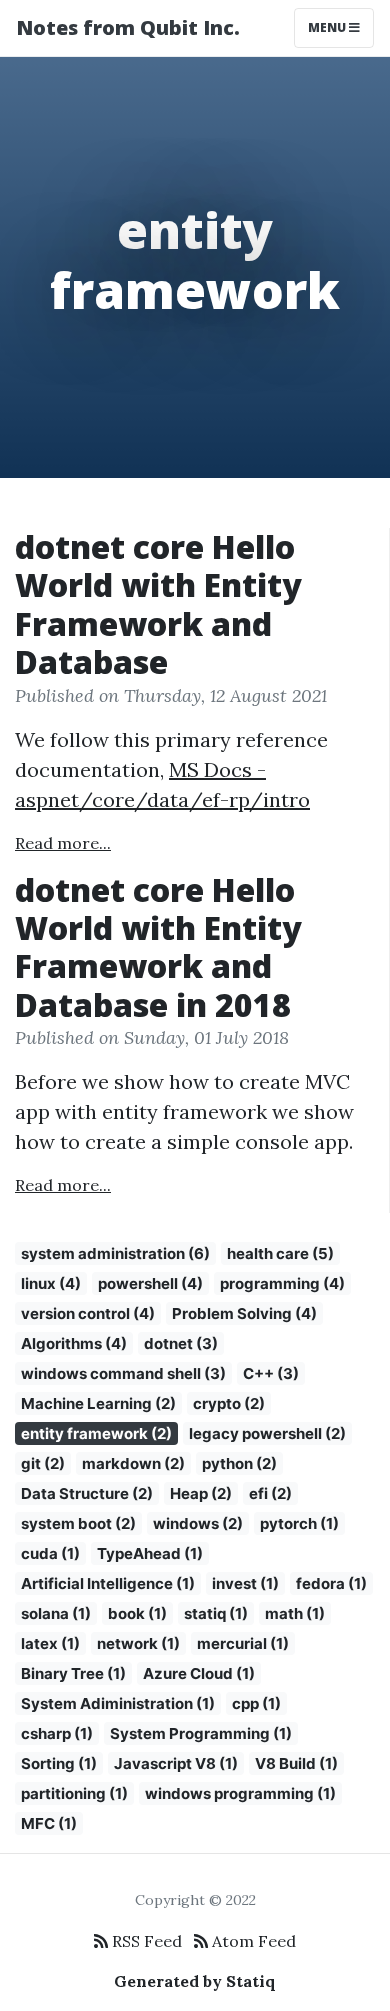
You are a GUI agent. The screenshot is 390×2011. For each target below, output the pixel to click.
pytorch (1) (299, 1523)
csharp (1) (57, 1733)
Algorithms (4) (74, 1343)
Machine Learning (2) (98, 1403)
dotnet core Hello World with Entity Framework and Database (158, 604)
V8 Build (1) (296, 1763)
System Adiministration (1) (118, 1703)
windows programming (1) (240, 1793)
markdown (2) (133, 1463)
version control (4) (88, 1313)
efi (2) (270, 1493)
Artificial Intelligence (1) (108, 1583)
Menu (328, 27)
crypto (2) (229, 1403)
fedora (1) (331, 1583)
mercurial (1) (243, 1643)
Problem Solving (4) (244, 1313)
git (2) (43, 1463)
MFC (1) (49, 1823)
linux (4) (51, 1283)
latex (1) (50, 1643)
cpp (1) (256, 1703)
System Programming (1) (201, 1733)
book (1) (137, 1613)
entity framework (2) (96, 1433)
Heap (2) (201, 1493)
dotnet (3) (181, 1343)
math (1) (295, 1613)
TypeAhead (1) (150, 1553)
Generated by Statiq (195, 1981)
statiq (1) (216, 1613)
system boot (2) (78, 1523)
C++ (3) (271, 1373)
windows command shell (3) (123, 1373)
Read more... (63, 843)
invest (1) (245, 1583)
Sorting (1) (59, 1763)
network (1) (138, 1643)
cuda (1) (50, 1553)
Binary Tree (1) (73, 1673)
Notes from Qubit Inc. (128, 27)
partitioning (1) (74, 1793)
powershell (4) (150, 1283)
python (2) (239, 1463)
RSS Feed (145, 1941)
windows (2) (198, 1523)
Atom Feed (252, 1941)
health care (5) (280, 1253)
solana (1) (56, 1613)
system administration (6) (115, 1253)
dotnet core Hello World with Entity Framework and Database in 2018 (158, 947)
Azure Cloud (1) (199, 1673)
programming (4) (282, 1283)
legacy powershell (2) (267, 1433)
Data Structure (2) (87, 1493)
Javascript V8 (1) (176, 1763)
